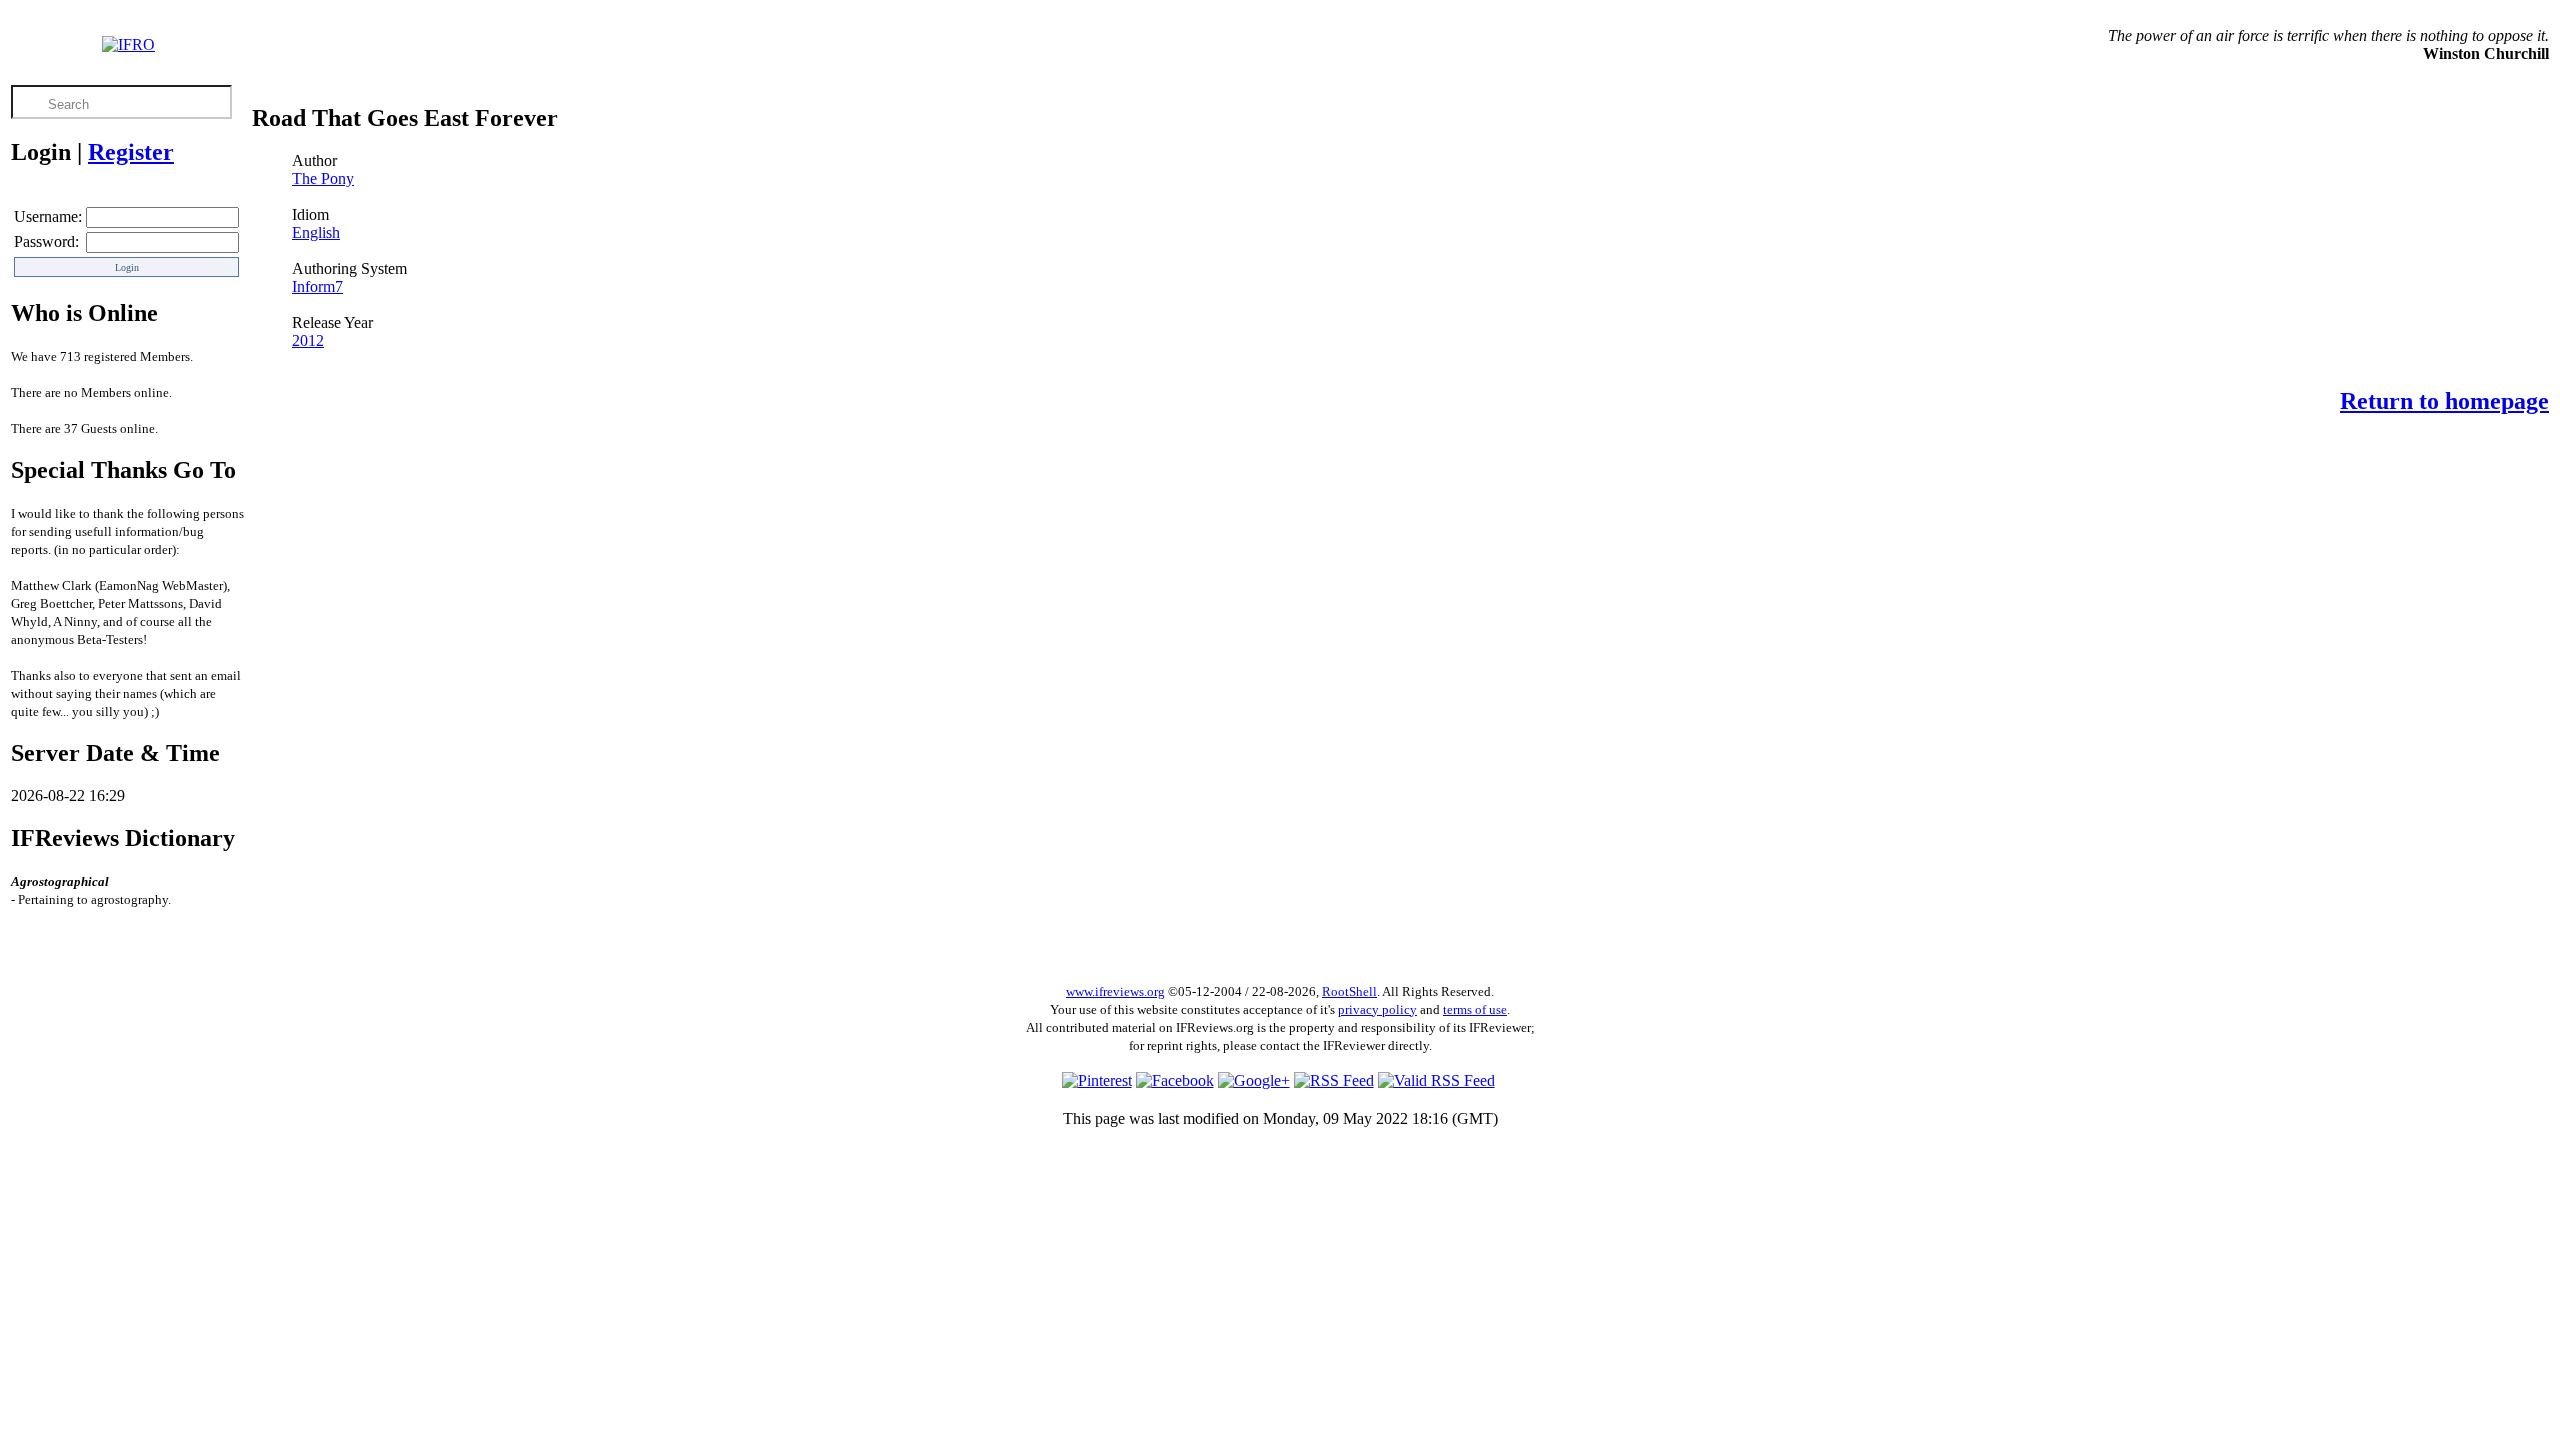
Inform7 (317, 286)
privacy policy (1377, 1009)
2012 (308, 340)
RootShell (1349, 991)
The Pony (323, 178)
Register (131, 152)
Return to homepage (2444, 401)
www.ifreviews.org (1115, 991)
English (316, 232)
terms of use (1475, 1009)
